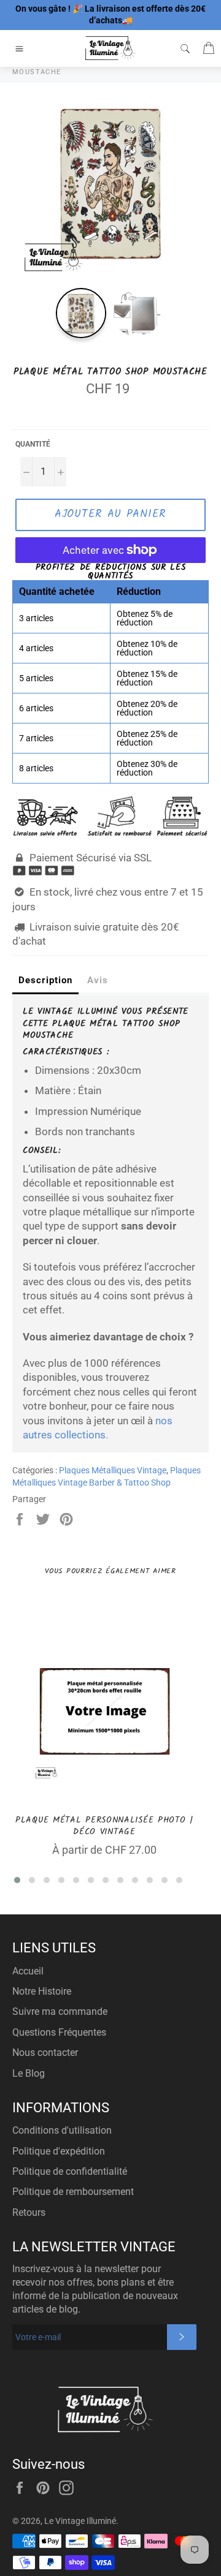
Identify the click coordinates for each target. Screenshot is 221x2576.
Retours (29, 2212)
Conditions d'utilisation (62, 2130)
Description (45, 980)
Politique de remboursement (73, 2192)
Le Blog (29, 2073)
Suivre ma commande (60, 2011)
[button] (17, 1880)
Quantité (33, 444)
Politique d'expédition (59, 2151)
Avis (98, 980)
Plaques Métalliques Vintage (113, 1470)
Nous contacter (45, 2053)
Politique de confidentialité (70, 2171)
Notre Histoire (42, 1991)
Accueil (28, 1971)
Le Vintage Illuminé (80, 2521)
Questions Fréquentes (59, 2032)
